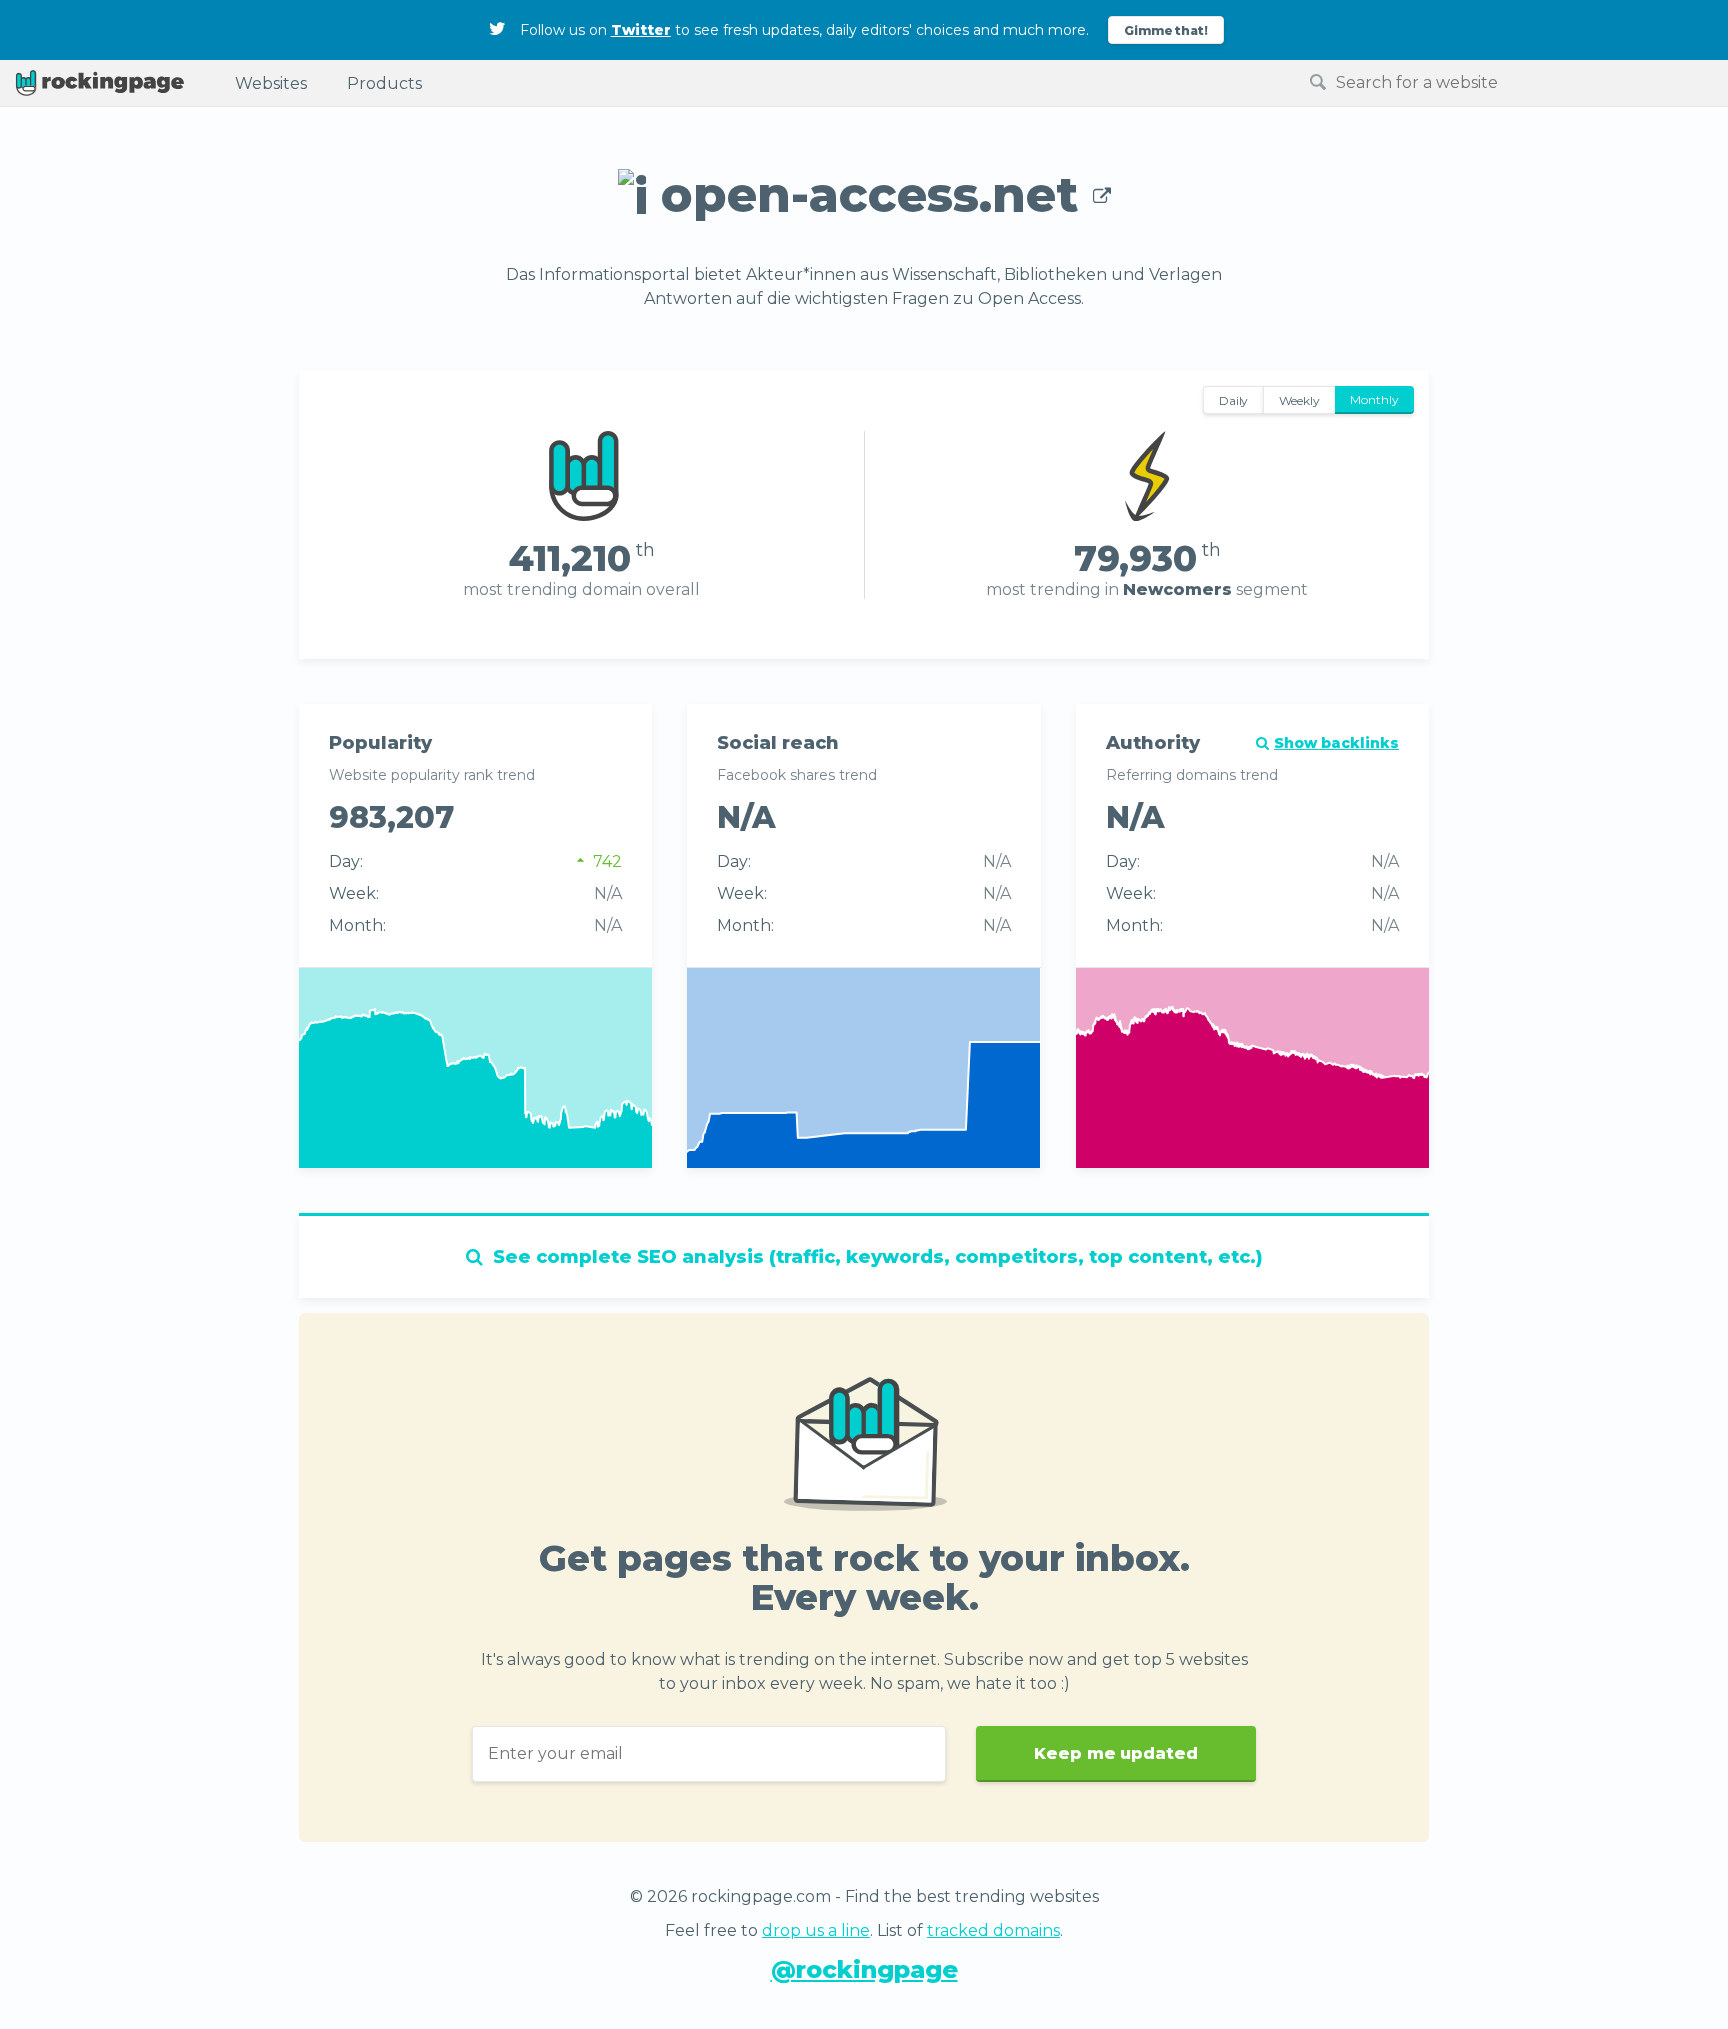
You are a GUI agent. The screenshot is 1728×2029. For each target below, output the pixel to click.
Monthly (1374, 399)
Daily (1234, 400)
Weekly (1299, 400)
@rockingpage (864, 1969)
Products (384, 83)
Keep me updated (1116, 1753)
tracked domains (993, 1930)
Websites (271, 83)
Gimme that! (1166, 30)
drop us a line (816, 1930)
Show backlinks (1336, 743)
